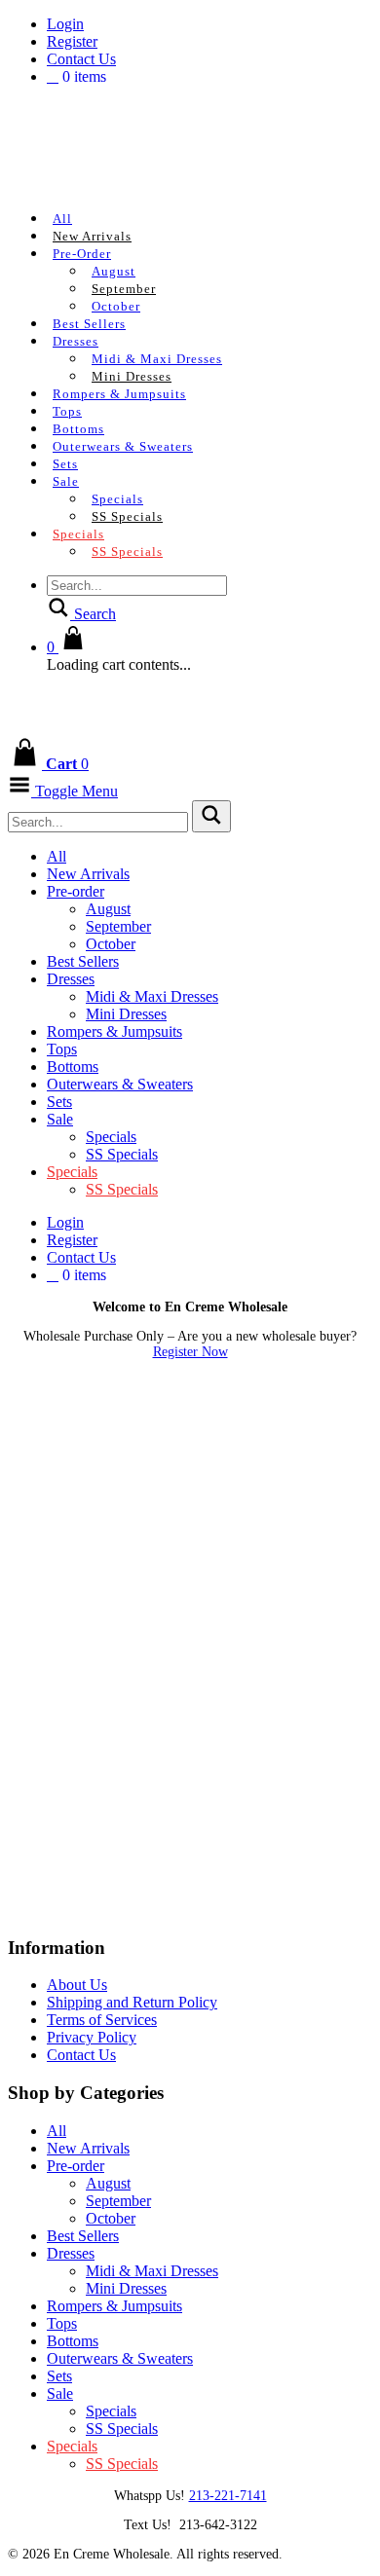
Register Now (190, 1352)
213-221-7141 (228, 2496)
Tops (67, 411)
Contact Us (81, 59)
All (62, 219)
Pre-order (82, 254)
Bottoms (78, 429)
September (124, 289)
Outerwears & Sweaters (123, 446)
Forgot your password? (190, 1680)
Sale (66, 481)
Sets (65, 464)
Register (72, 41)
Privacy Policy (92, 2037)
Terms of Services (102, 2020)
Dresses (76, 341)
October (116, 306)
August (114, 271)
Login (65, 24)
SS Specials (127, 516)
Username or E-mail (73, 1399)
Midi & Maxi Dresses (157, 359)
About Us (77, 1985)
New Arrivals (92, 236)
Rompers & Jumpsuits (119, 394)
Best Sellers (89, 324)
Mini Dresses (132, 376)
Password (38, 1482)
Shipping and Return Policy (132, 2002)
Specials (117, 499)
